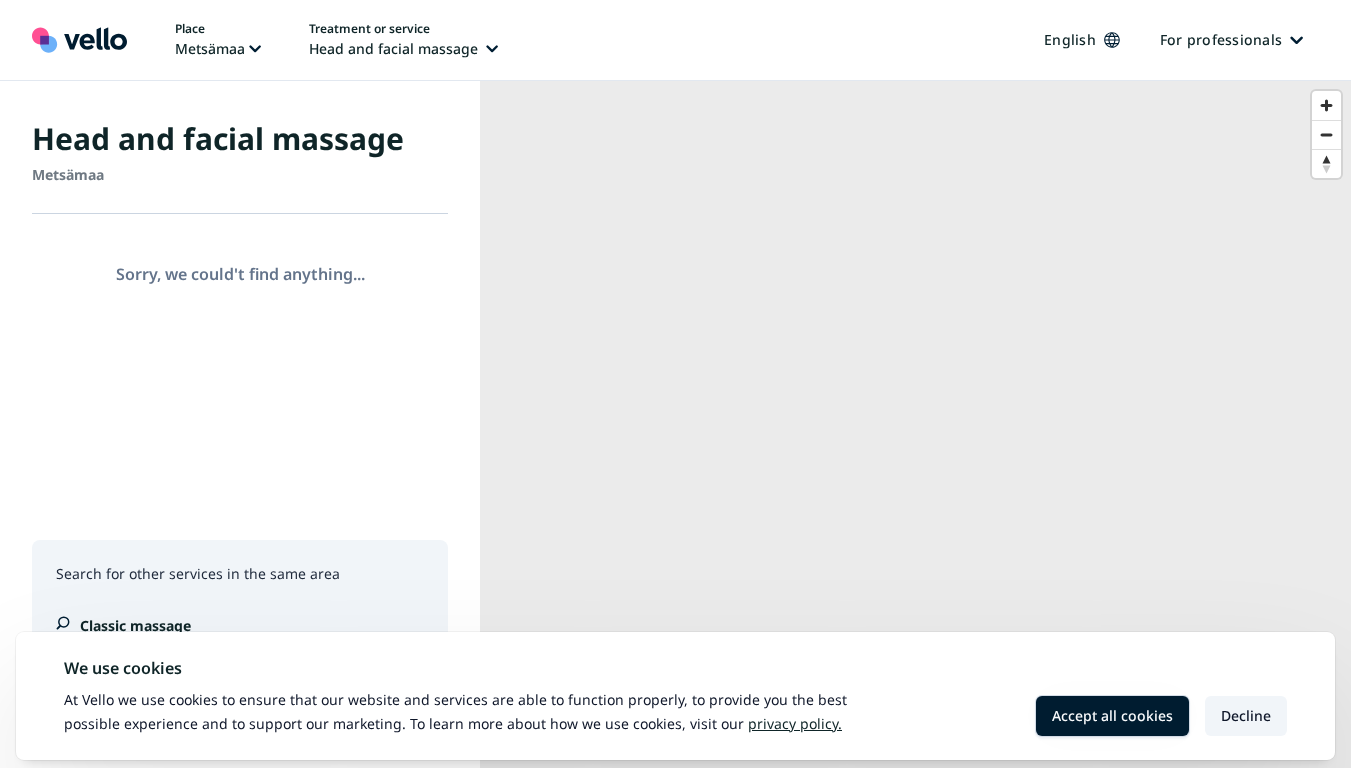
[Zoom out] (1326, 134)
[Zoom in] (1326, 105)
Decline (1246, 715)
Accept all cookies (1112, 715)
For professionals (1221, 39)
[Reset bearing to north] (1326, 163)
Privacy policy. (795, 723)
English (1070, 39)
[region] (915, 424)
